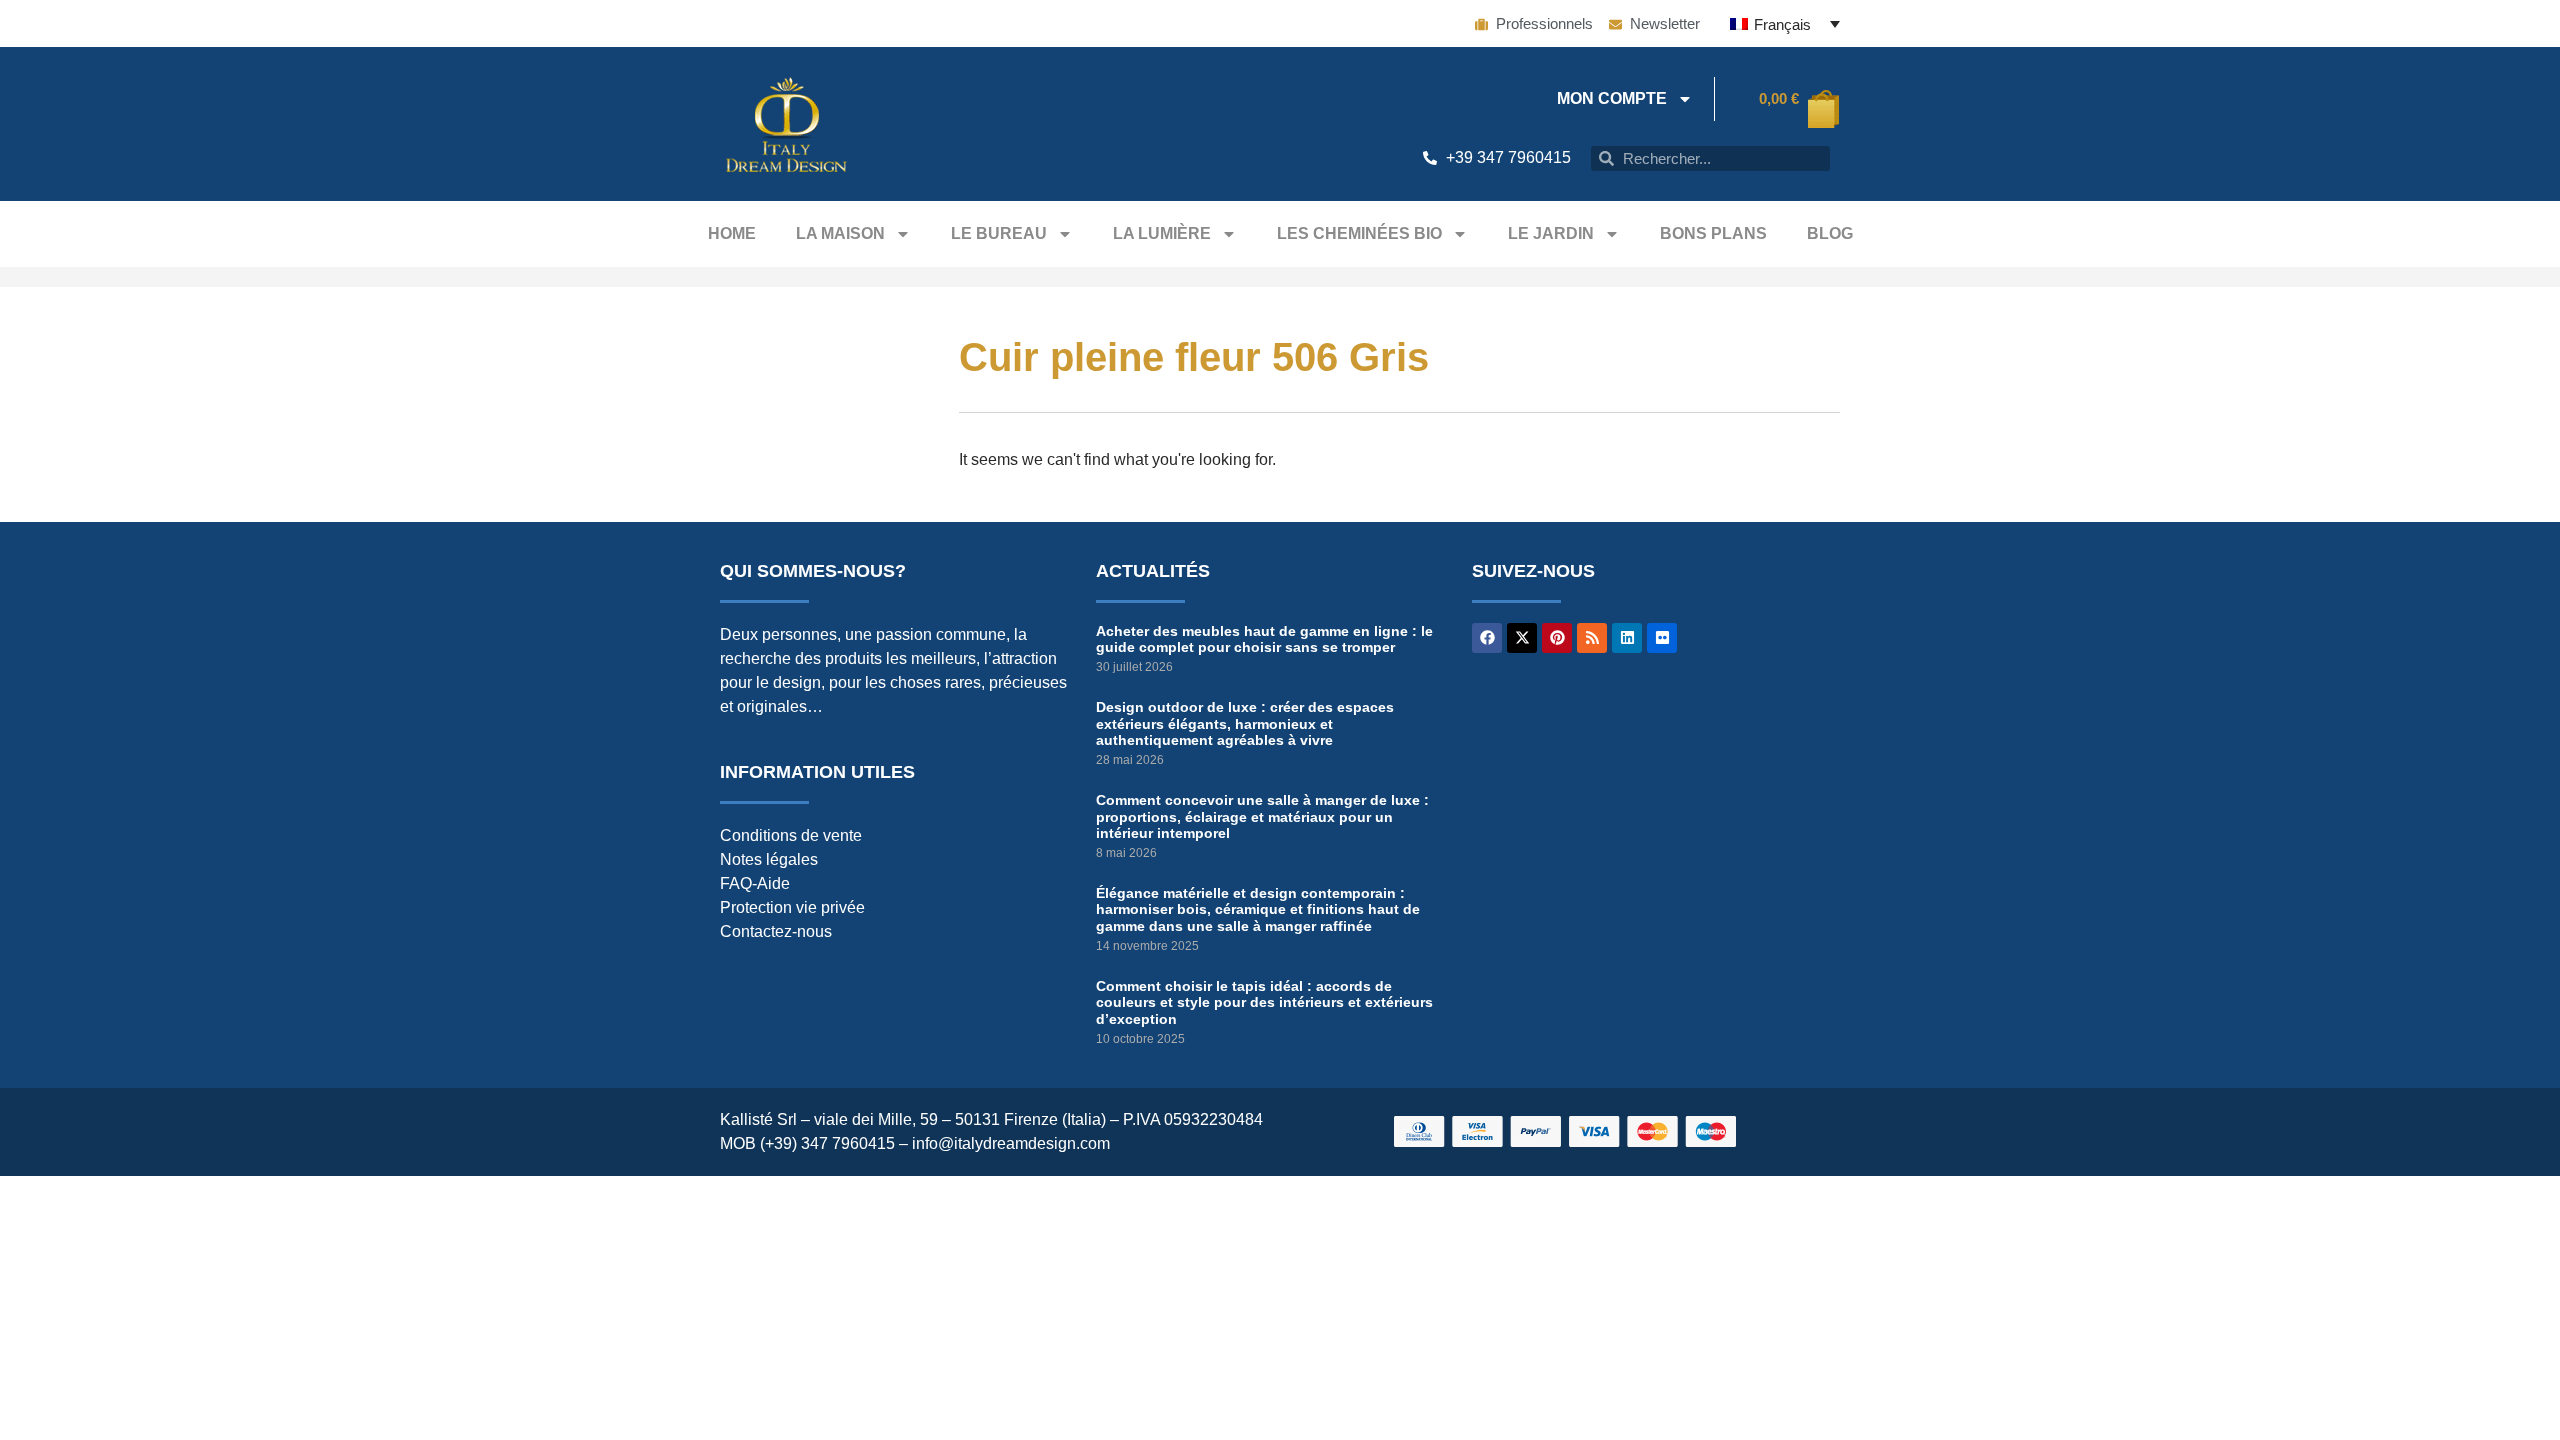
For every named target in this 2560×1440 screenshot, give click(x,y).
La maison (840, 233)
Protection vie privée (792, 907)
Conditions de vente (791, 835)
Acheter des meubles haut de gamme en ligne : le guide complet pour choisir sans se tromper (1264, 639)
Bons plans (1713, 233)
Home (732, 233)
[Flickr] (1662, 638)
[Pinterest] (1557, 638)
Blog (1830, 233)
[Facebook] (1487, 638)
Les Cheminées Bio (1359, 233)
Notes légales (769, 859)
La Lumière (1162, 233)
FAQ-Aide (755, 883)
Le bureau (999, 233)
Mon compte (1612, 98)
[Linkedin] (1627, 638)
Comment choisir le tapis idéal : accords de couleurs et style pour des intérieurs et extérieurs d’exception (1264, 1003)
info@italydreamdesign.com (1011, 1143)
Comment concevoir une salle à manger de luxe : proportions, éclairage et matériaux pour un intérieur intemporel (1262, 817)
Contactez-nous (776, 931)
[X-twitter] (1522, 638)
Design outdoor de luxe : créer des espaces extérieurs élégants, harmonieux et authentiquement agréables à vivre (1245, 724)
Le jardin (1551, 233)
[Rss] (1592, 638)
